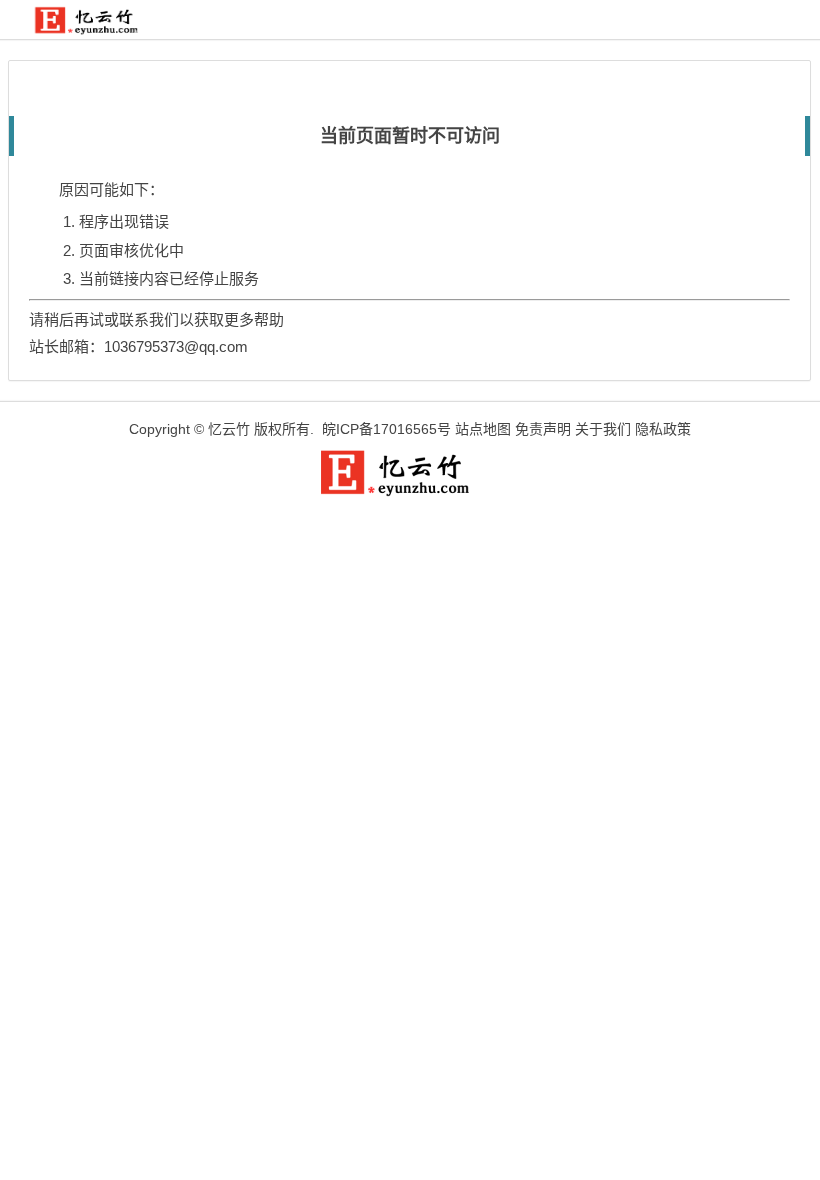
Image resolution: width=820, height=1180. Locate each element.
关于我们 (603, 429)
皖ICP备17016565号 (386, 429)
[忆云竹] (97, 29)
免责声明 (543, 429)
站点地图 (483, 429)
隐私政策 (663, 429)
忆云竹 (229, 429)
